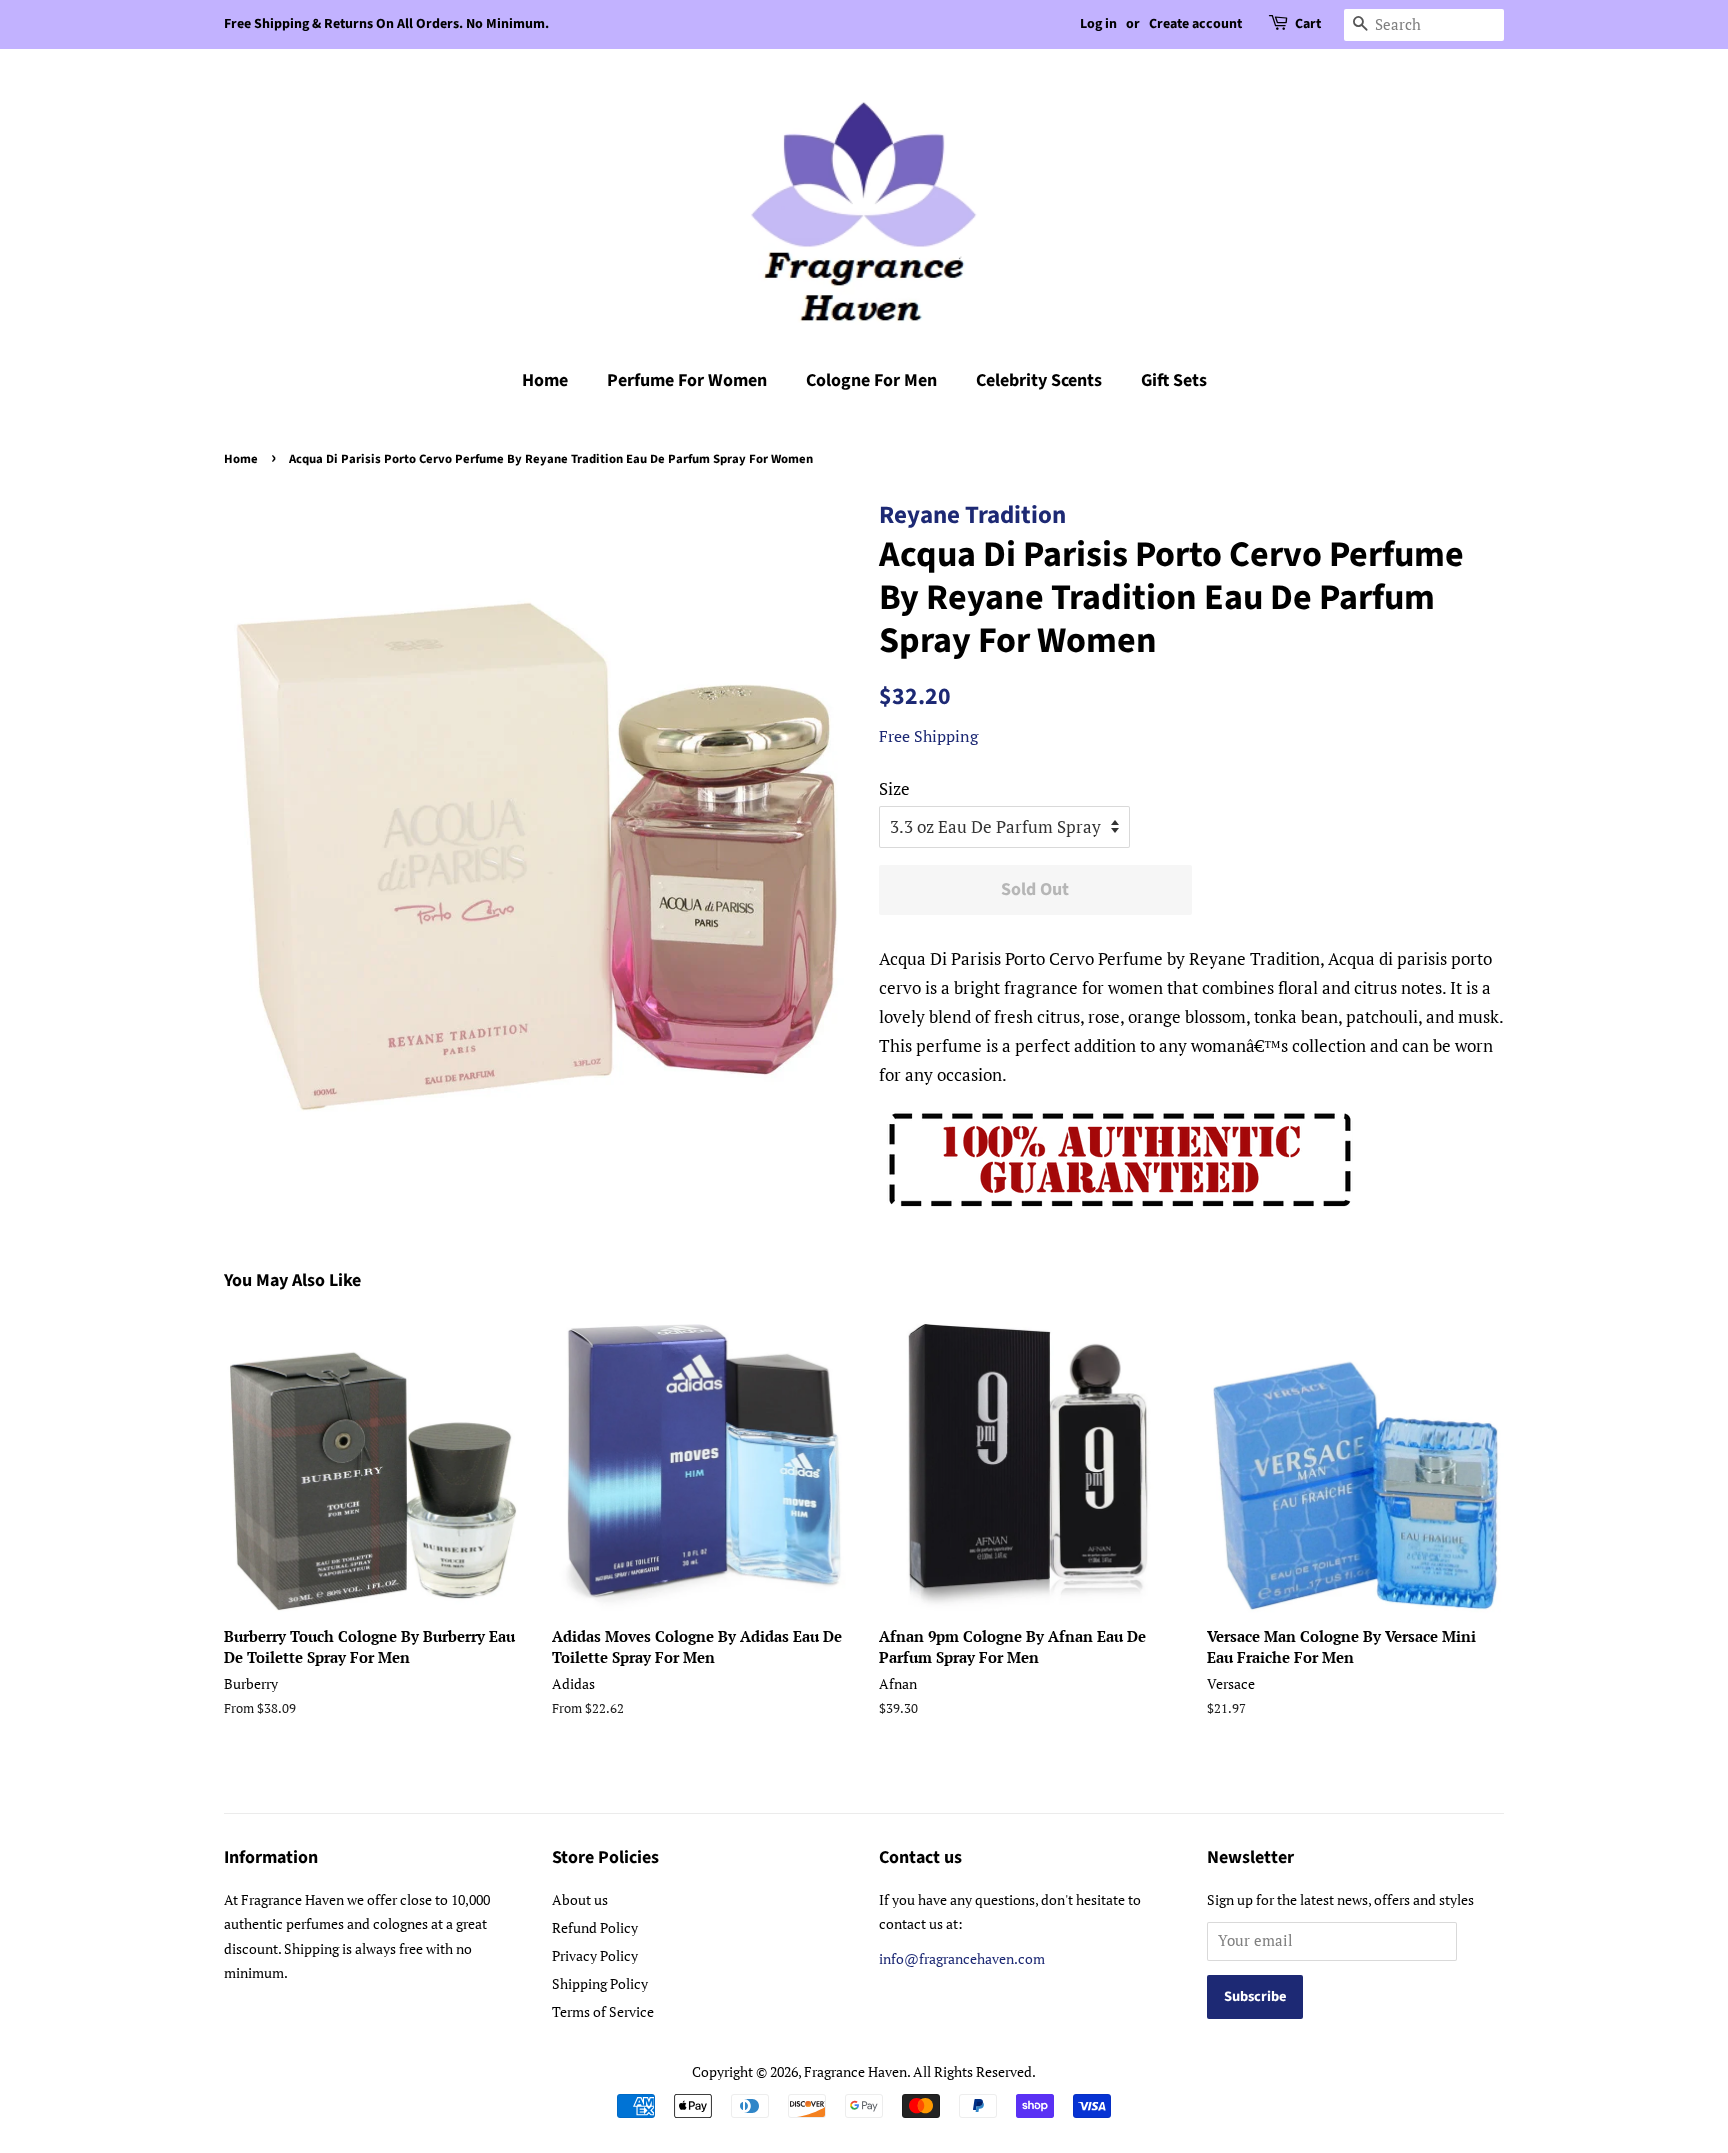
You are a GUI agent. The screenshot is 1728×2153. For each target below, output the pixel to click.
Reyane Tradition (972, 515)
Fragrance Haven (855, 2071)
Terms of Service (603, 2011)
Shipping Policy (600, 1983)
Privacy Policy (595, 1955)
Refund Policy (595, 1927)
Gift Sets (1174, 380)
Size (894, 788)
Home (545, 380)
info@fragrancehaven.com (962, 1958)
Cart (1308, 24)
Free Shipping (928, 736)
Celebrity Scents (1039, 380)
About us (580, 1899)
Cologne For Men (871, 380)
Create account (1195, 24)
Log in (1098, 24)
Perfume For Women (687, 380)
